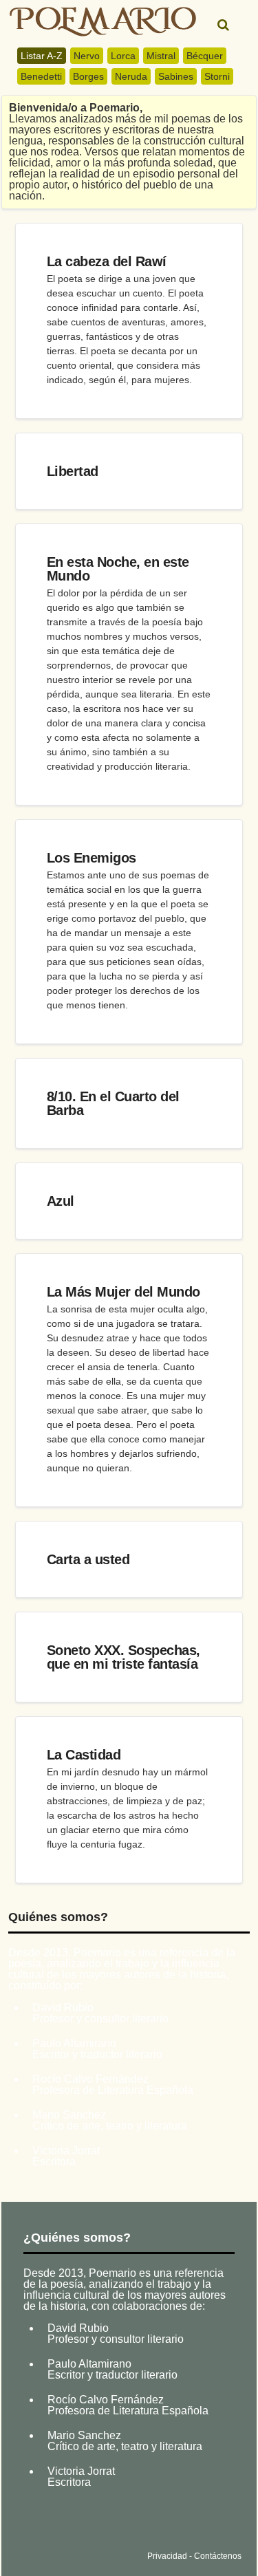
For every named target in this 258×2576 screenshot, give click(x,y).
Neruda (131, 76)
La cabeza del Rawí (107, 261)
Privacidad (167, 2556)
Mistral (161, 56)
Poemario (103, 22)
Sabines (176, 76)
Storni (217, 76)
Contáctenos (218, 2556)
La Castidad (84, 1755)
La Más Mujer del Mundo (123, 1292)
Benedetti (41, 76)
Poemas (111, 2523)
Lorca (123, 56)
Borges (88, 76)
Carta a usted (88, 1559)
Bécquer (205, 56)
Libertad (73, 471)
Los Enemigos (92, 858)
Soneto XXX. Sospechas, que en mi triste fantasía (123, 1657)
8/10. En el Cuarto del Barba (113, 1103)
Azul (61, 1201)
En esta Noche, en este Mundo (118, 569)
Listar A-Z (42, 56)
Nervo (87, 56)
